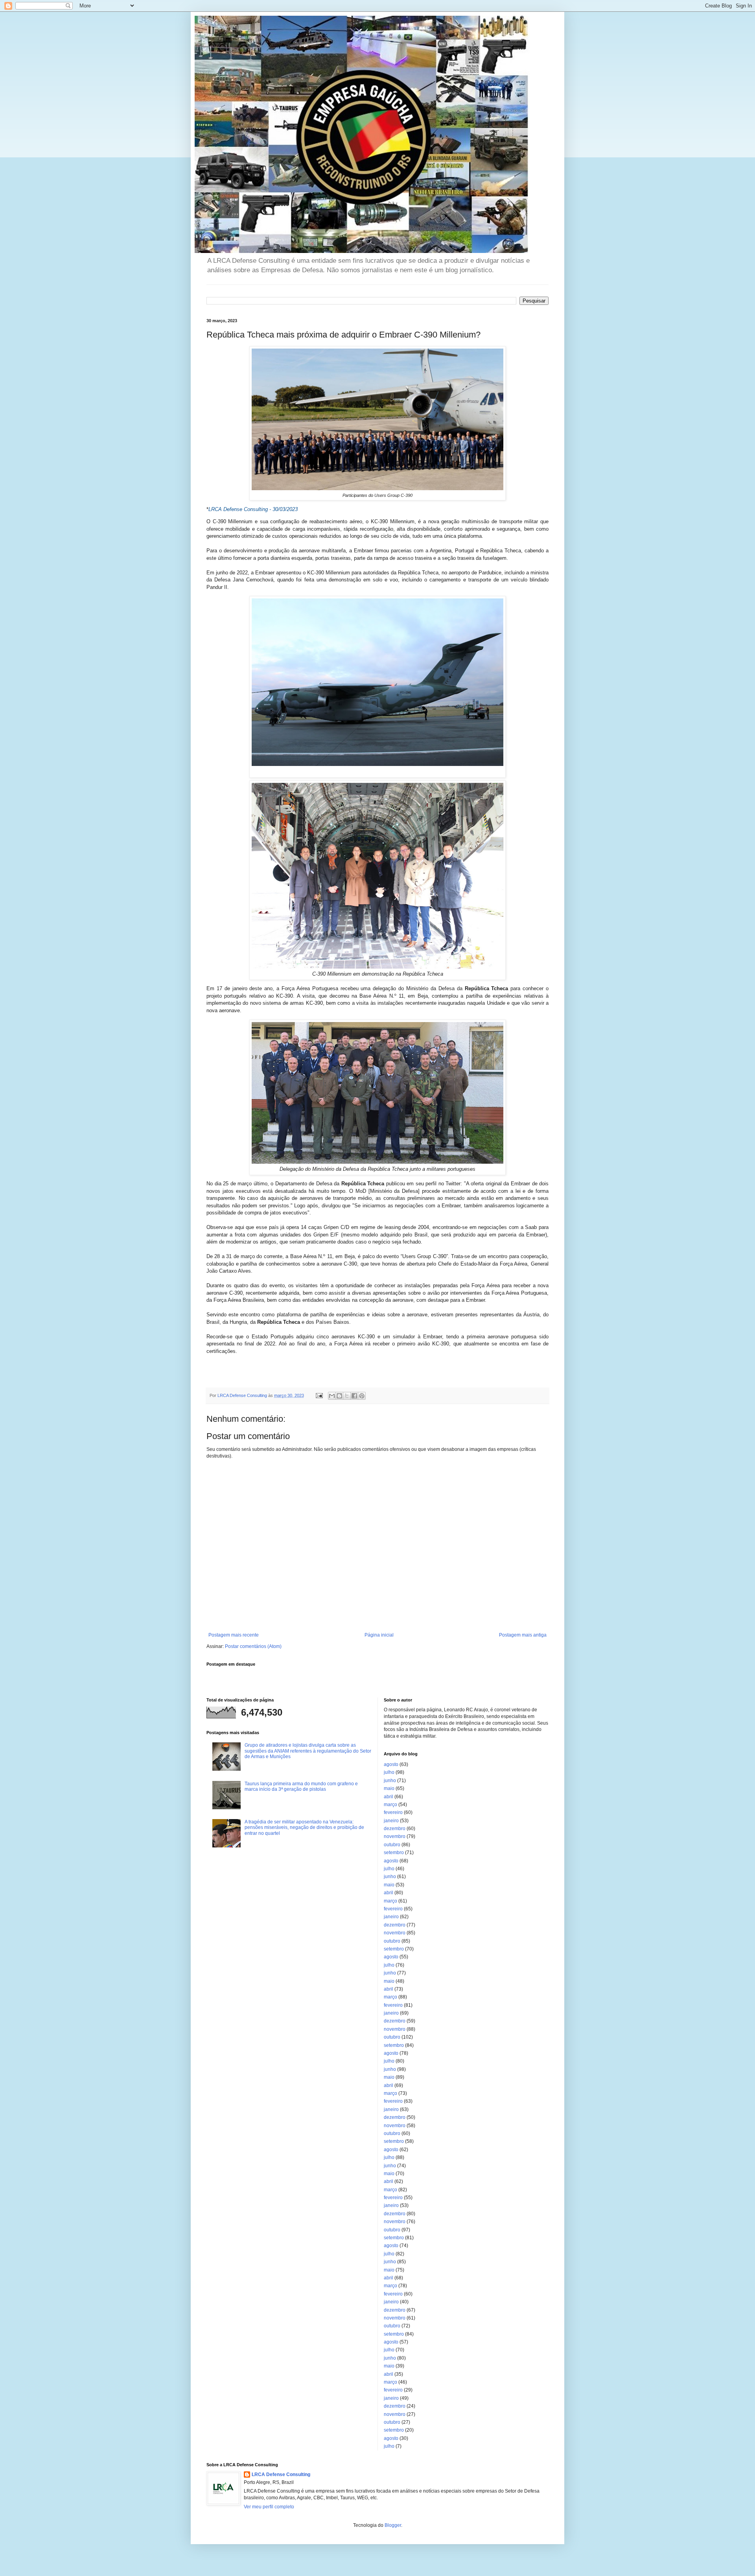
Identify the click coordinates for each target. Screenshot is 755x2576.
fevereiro (393, 1812)
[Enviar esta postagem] (319, 1395)
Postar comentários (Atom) (253, 1646)
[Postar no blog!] (339, 1396)
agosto (391, 1764)
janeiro (391, 1821)
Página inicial (379, 1635)
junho (390, 1781)
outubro (392, 1845)
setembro (394, 1853)
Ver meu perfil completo (269, 2507)
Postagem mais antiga (523, 1635)
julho (389, 1772)
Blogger (393, 2525)
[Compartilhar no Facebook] (354, 1396)
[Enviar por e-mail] (332, 1396)
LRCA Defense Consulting (281, 2475)
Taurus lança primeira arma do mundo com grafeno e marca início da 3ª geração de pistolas (301, 1786)
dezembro (395, 1829)
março (390, 1805)
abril (389, 1797)
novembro (395, 1836)
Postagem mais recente (234, 1635)
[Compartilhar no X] (347, 1396)
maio (389, 1788)
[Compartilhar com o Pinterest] (362, 1396)
